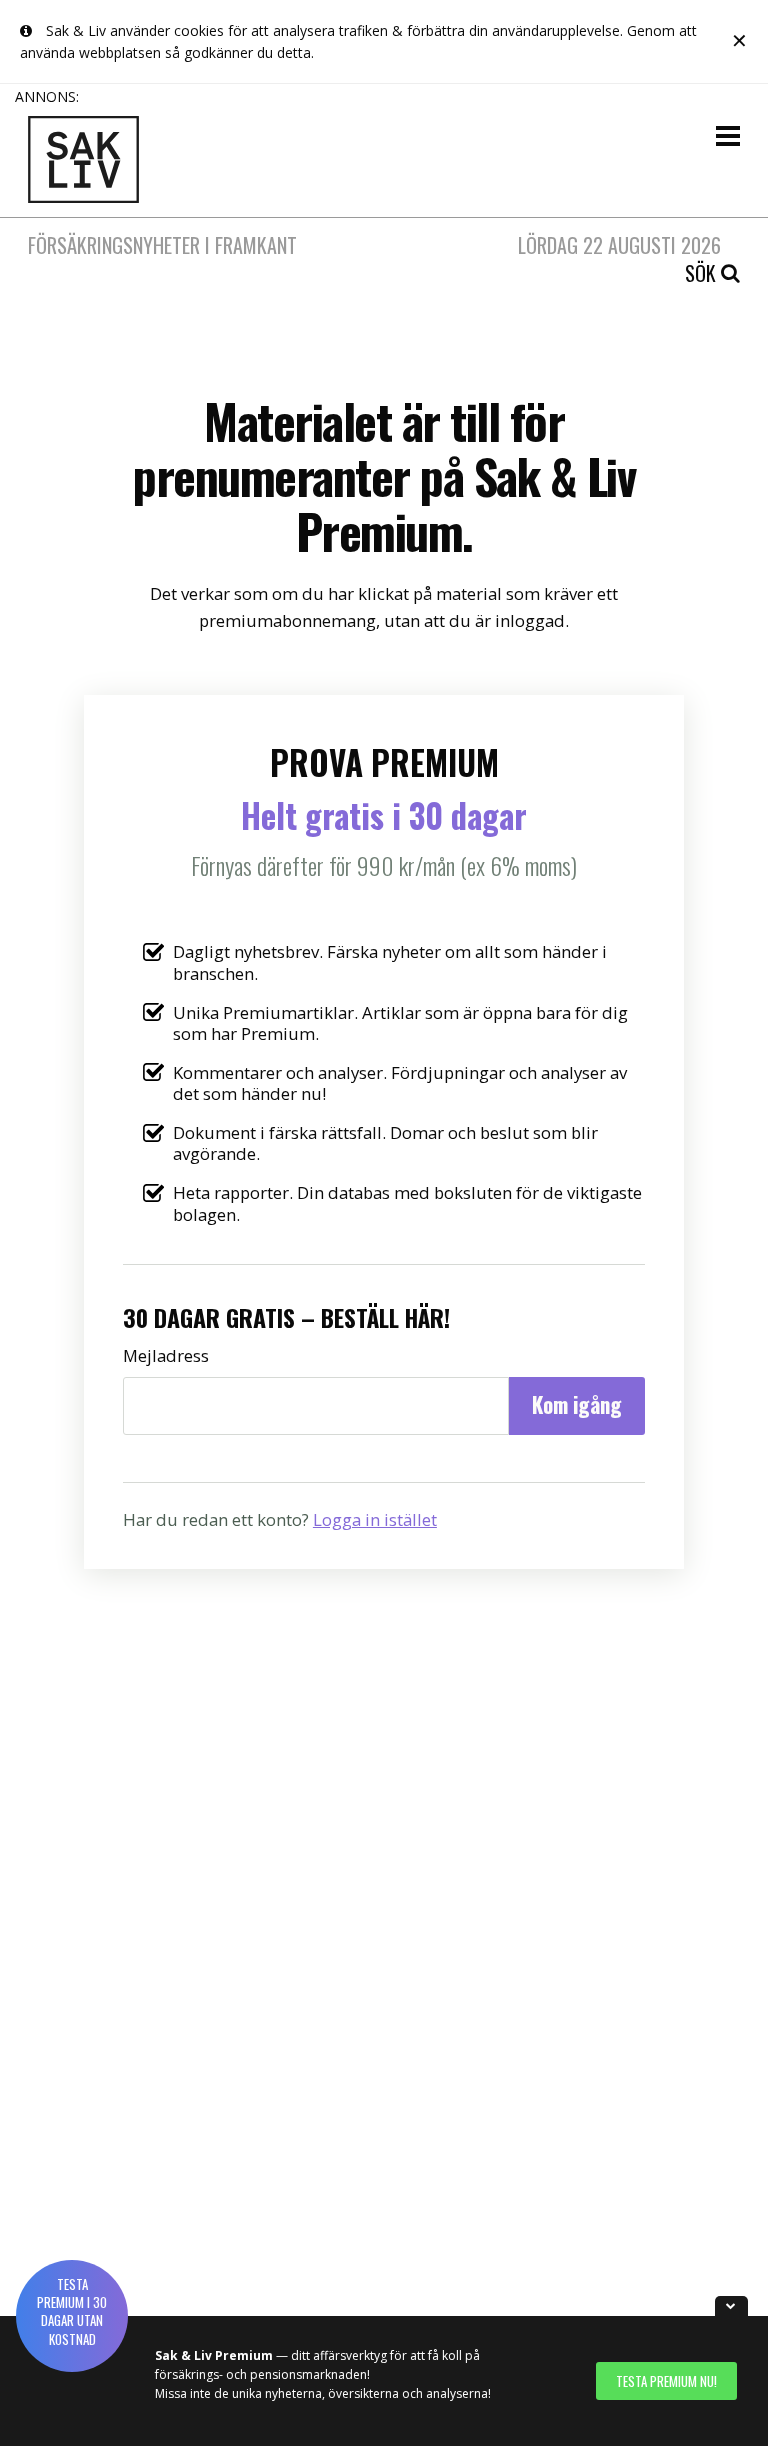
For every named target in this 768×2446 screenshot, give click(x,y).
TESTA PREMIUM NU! (666, 2381)
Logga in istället (375, 1519)
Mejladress (166, 1355)
